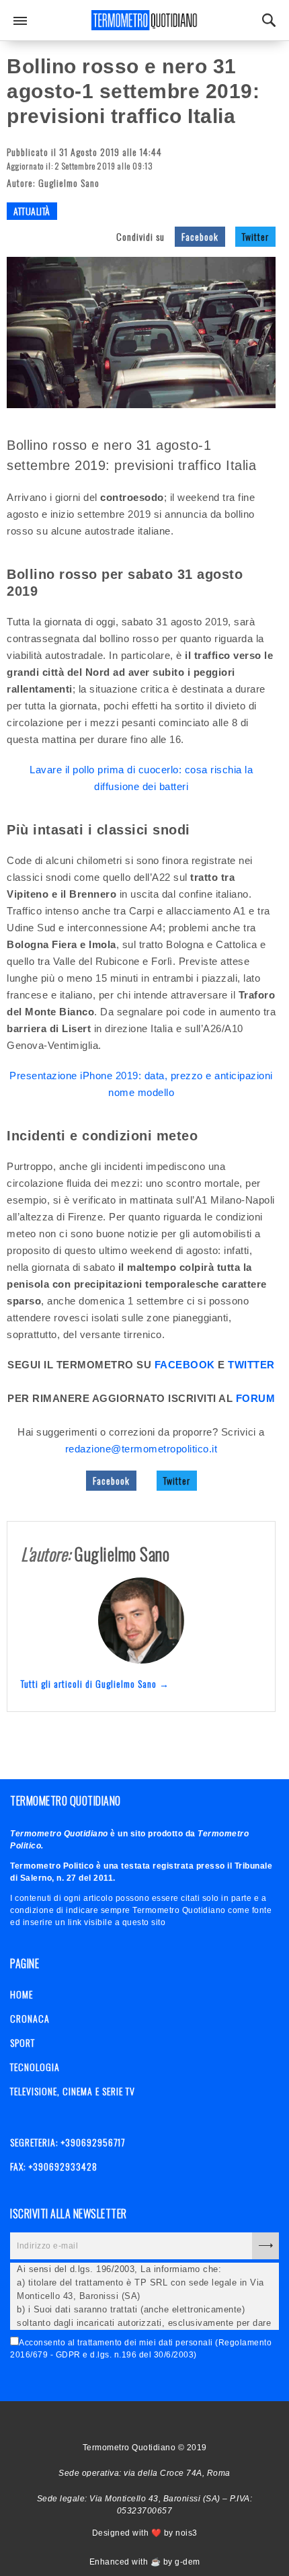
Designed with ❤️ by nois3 (145, 2533)
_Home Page (116, 2421)
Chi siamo (140, 2421)
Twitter (255, 236)
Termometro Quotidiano (144, 20)
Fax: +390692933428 (54, 2166)
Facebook (200, 236)
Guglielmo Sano (69, 183)
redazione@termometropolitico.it (141, 1449)
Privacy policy (163, 2421)
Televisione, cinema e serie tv (73, 2091)
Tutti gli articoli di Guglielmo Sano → (95, 1683)
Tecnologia (35, 2067)
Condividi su (140, 236)
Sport (23, 2042)
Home (22, 1994)
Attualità (32, 211)
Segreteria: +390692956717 (68, 2142)
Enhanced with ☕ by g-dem (145, 2562)
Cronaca (30, 2018)
